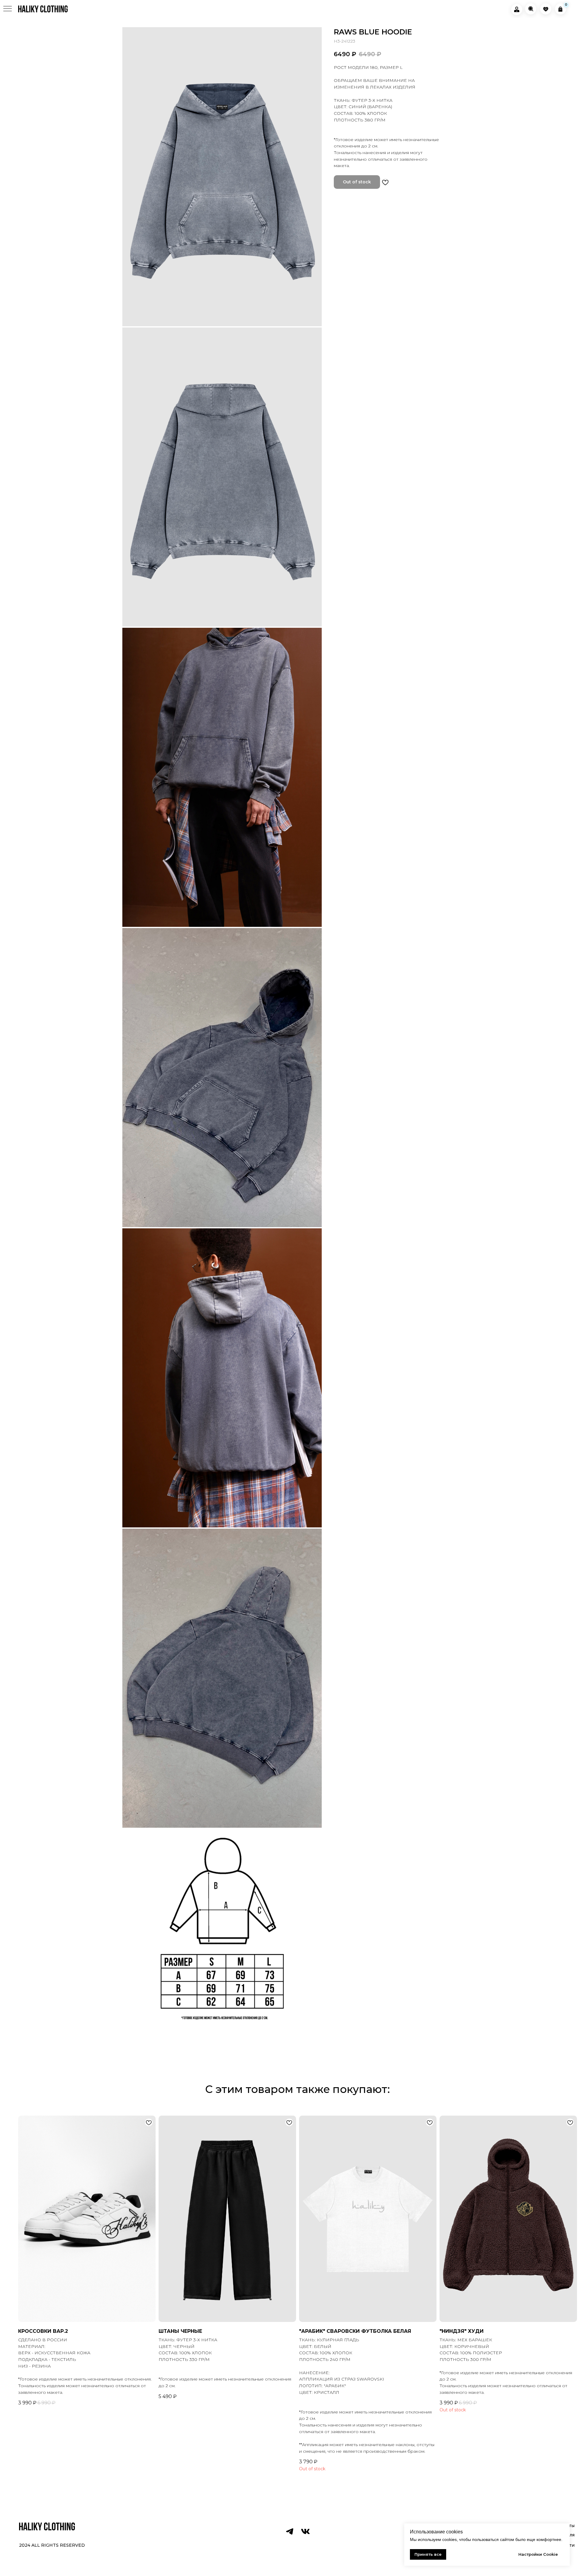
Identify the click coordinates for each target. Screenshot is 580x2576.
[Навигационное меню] (8, 9)
